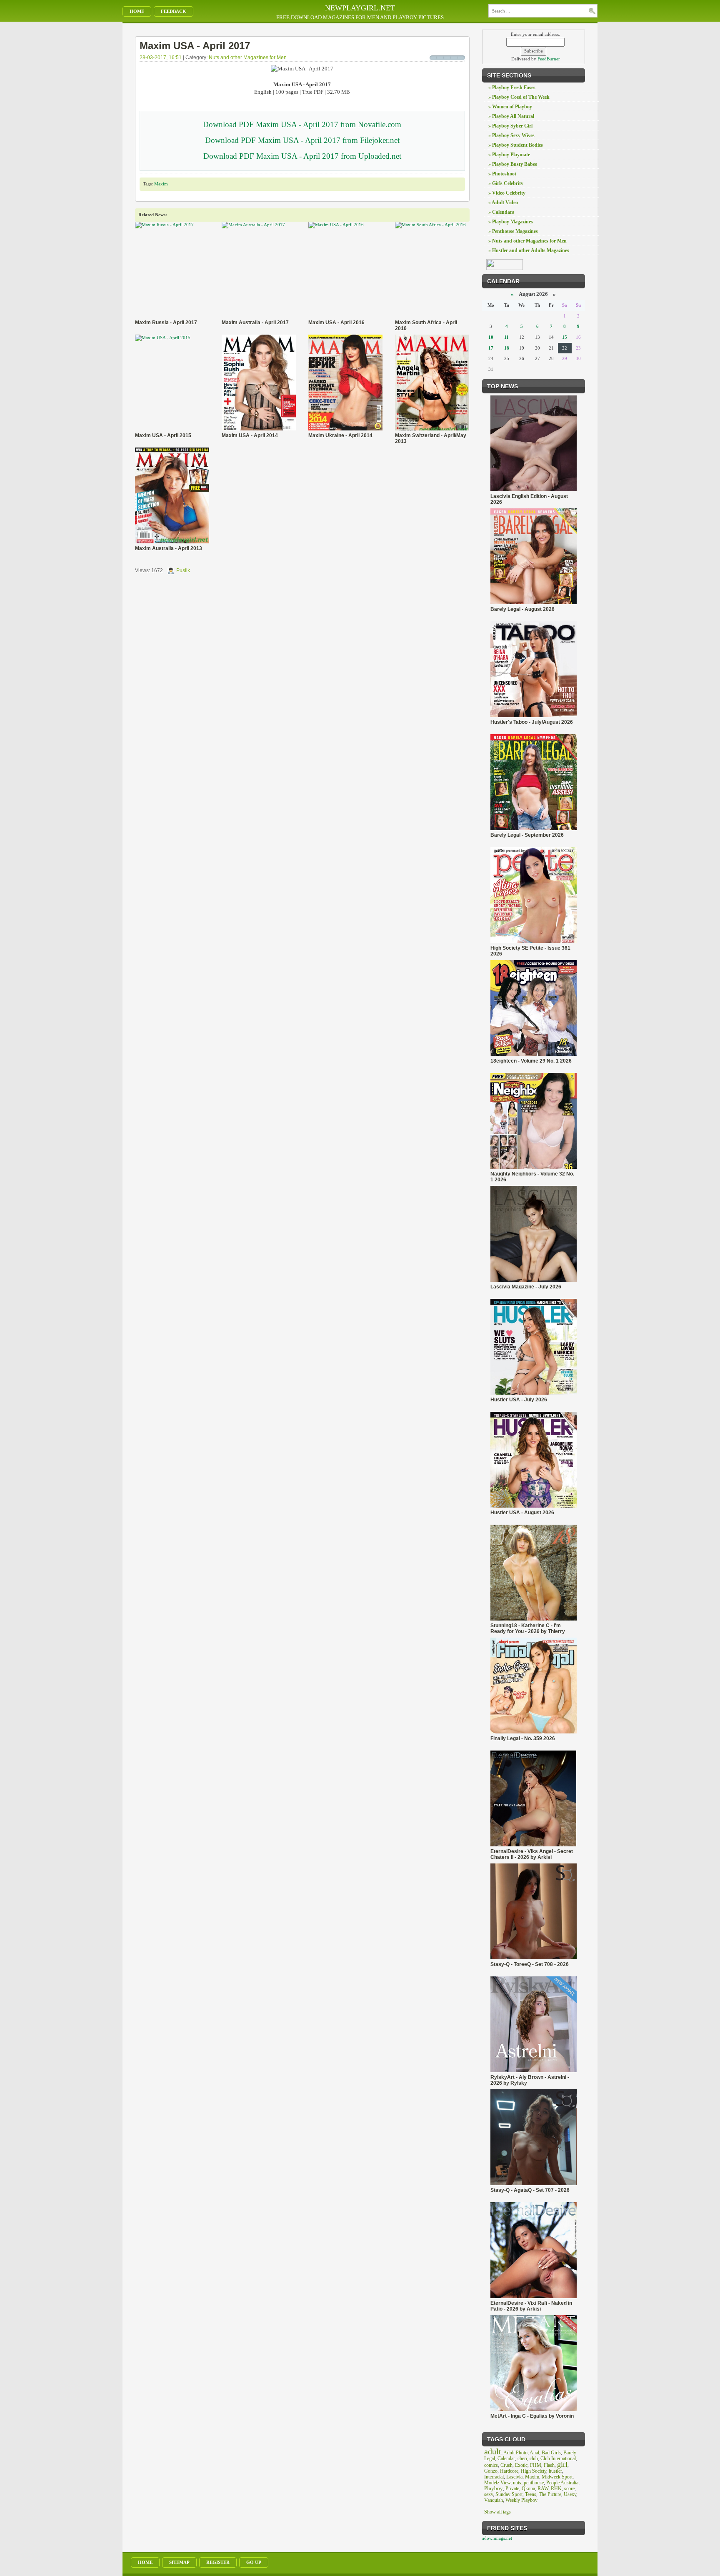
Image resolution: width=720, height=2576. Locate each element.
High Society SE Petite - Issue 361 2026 (530, 951)
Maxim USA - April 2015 (163, 435)
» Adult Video (503, 203)
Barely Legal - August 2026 (522, 609)
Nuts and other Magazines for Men (248, 58)
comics (491, 2465)
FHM (536, 2465)
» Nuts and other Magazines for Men (527, 241)
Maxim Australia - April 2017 (255, 323)
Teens (531, 2494)
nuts (517, 2483)
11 (506, 337)
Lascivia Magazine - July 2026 (526, 1287)
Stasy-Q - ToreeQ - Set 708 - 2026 (530, 1964)
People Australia (562, 2483)
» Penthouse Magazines (513, 231)
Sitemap (179, 2562)
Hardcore (509, 2471)
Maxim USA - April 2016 (336, 323)
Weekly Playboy (521, 2500)
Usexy (570, 2494)
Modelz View (497, 2483)
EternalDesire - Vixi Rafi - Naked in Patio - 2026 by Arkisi (531, 2306)
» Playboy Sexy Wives (511, 135)
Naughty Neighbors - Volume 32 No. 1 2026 (532, 1177)
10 (491, 337)
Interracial (494, 2477)
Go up (254, 2562)
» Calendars (501, 212)
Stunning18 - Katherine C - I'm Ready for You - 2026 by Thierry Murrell (528, 1628)
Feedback (174, 11)
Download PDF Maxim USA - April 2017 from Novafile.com (302, 124)
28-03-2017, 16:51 (161, 58)
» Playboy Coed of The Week (519, 97)
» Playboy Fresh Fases (512, 88)
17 (491, 348)
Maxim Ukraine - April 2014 (340, 435)
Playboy (494, 2488)
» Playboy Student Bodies (516, 145)
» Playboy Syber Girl (510, 126)
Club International (558, 2458)
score (569, 2488)
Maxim (161, 184)
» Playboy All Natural (511, 116)
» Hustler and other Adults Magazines (529, 250)
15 (565, 337)
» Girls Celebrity (506, 183)
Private (512, 2488)
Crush (506, 2465)
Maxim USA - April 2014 (250, 435)
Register (218, 2562)
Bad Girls (551, 2453)
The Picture (550, 2494)
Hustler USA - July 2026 (519, 1400)
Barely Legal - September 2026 (527, 835)
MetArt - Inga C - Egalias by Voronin (532, 2416)
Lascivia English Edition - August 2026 (529, 499)
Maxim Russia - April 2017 (166, 323)
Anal (534, 2453)
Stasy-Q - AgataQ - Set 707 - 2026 (530, 2190)
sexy (489, 2494)
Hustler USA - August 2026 (522, 1513)
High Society (534, 2471)
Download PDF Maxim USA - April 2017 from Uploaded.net (302, 156)
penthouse (534, 2483)
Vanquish (494, 2500)
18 (507, 348)
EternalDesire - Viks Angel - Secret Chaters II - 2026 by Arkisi (532, 1854)
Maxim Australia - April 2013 (169, 548)
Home (137, 11)
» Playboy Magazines (511, 222)
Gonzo (491, 2471)
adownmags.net (497, 2538)
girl (562, 2464)
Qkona (528, 2488)
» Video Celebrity (507, 193)
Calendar (506, 2458)
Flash (549, 2465)
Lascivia (514, 2477)
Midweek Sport (557, 2477)
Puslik (183, 571)
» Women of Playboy (510, 107)
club (534, 2458)
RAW (543, 2488)
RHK (556, 2488)
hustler (555, 2471)
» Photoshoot (502, 174)
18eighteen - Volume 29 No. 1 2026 (531, 1061)
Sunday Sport (509, 2494)
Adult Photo (515, 2453)
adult (493, 2451)
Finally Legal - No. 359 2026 (523, 1738)
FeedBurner (549, 59)
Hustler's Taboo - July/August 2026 (532, 722)
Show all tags (497, 2512)
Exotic (521, 2465)
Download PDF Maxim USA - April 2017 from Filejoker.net (302, 140)
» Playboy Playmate (509, 155)
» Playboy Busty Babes (513, 164)
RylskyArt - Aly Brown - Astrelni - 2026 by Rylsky (530, 2080)
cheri (522, 2458)
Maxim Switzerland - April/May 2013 (431, 438)
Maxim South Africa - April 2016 (426, 325)
